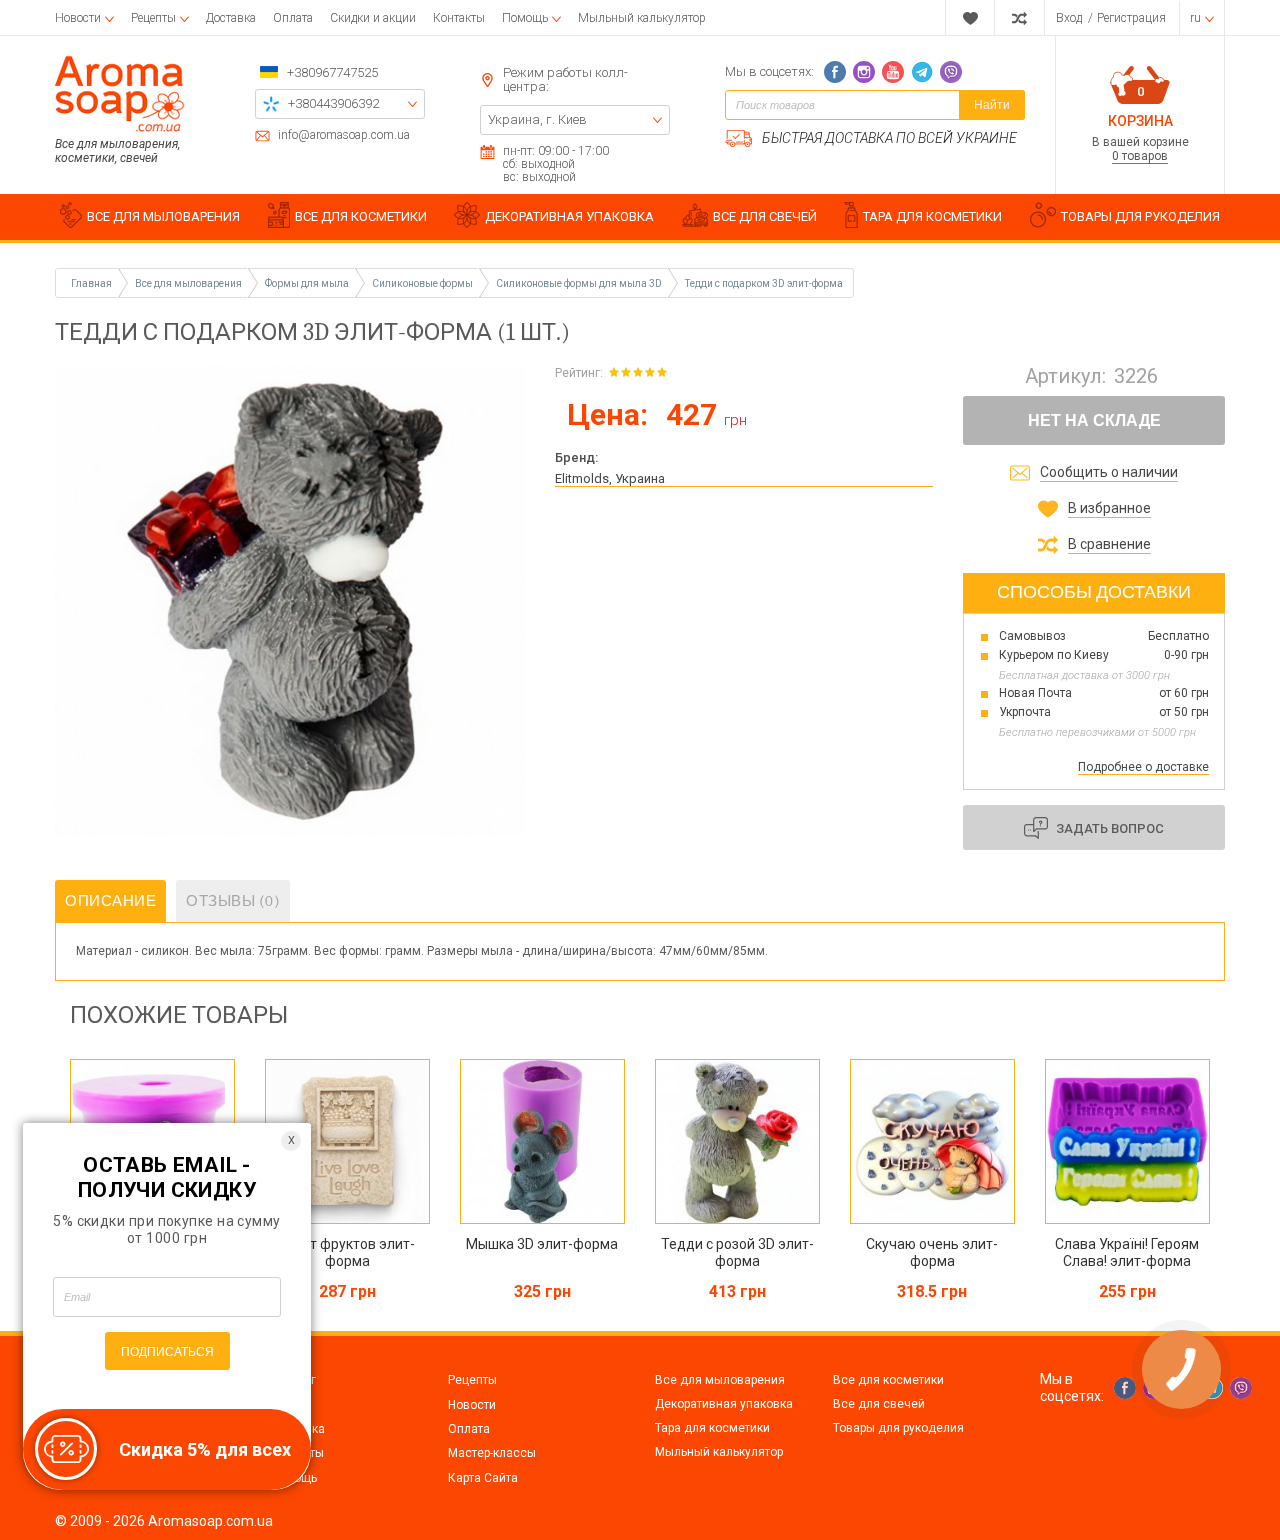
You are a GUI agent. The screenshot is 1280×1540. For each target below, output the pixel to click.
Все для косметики (888, 1380)
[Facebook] (835, 72)
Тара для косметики (712, 1428)
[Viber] (951, 72)
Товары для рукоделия (898, 1428)
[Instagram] (864, 72)
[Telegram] (922, 72)
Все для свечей (879, 1404)
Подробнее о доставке (1143, 767)
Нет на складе (1094, 420)
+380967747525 (332, 72)
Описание (110, 901)
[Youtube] (893, 72)
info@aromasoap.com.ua (344, 135)
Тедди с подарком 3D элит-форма (764, 283)
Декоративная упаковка (724, 1404)
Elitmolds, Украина (610, 478)
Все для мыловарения (720, 1380)
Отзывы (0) (233, 901)
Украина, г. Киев (537, 119)
